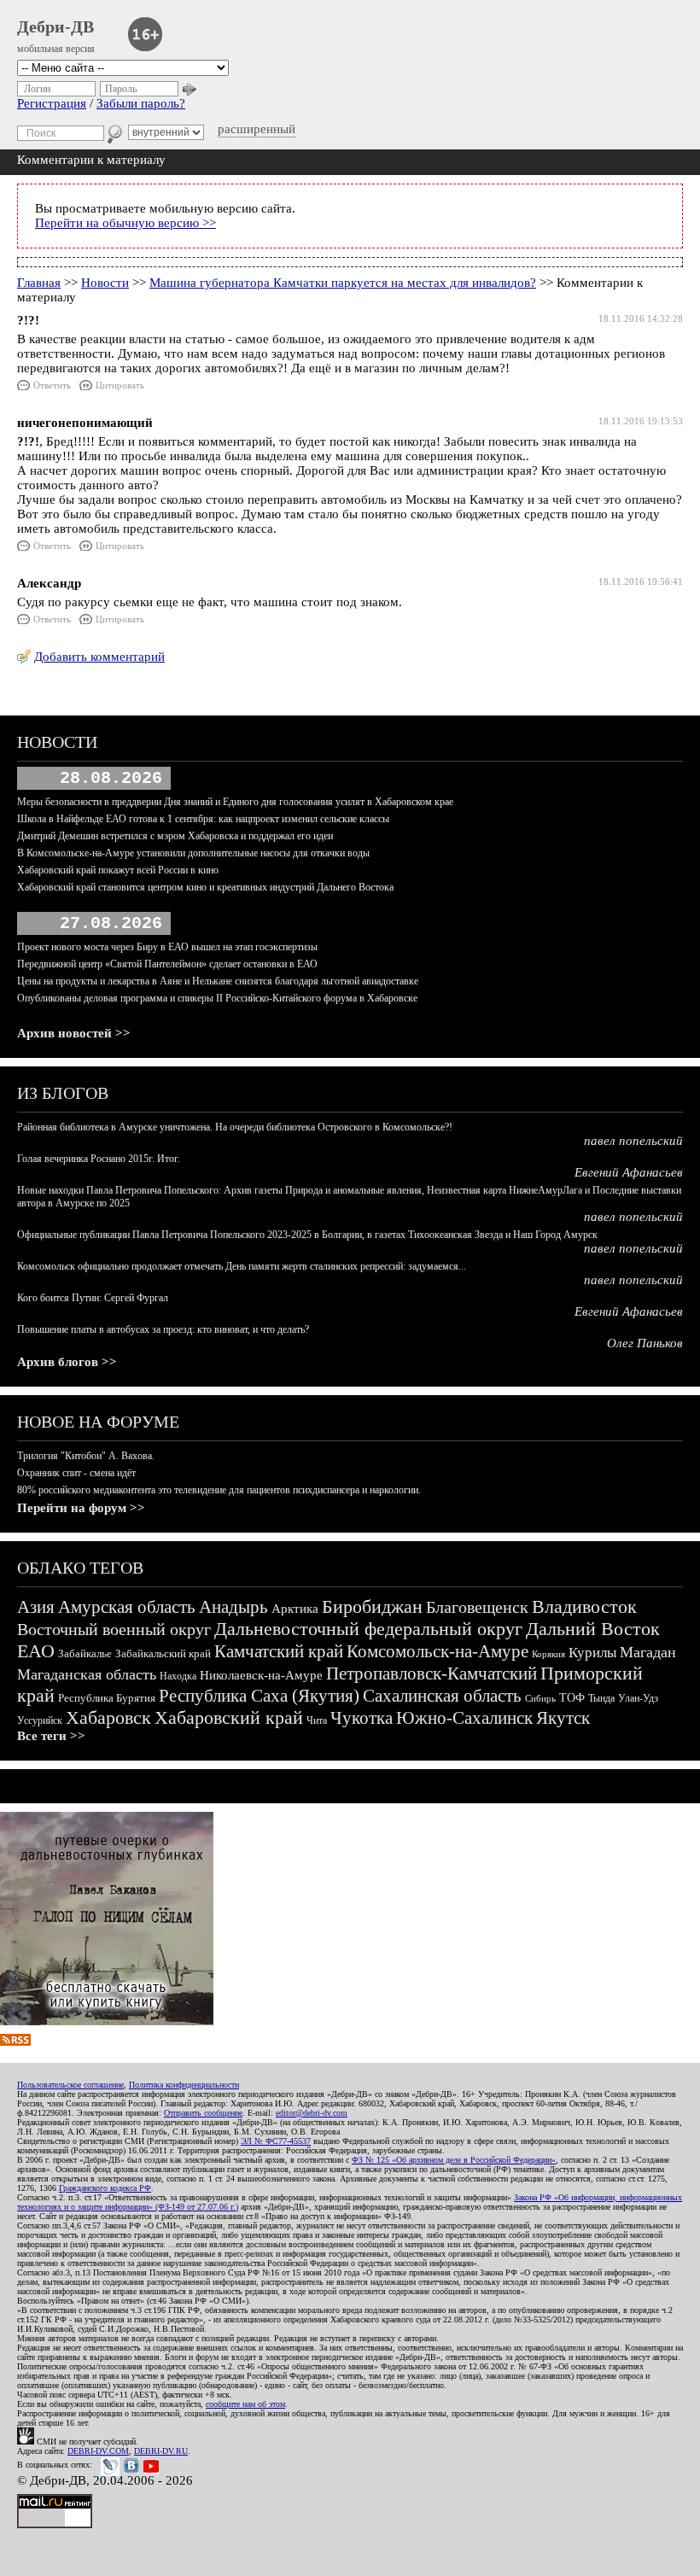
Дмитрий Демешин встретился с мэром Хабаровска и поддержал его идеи (175, 836)
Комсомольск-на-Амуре (437, 1651)
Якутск (563, 1718)
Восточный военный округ (114, 1629)
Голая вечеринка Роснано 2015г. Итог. (99, 1159)
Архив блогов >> (67, 1362)
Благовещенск (477, 1607)
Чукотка (362, 1718)
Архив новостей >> (74, 1033)
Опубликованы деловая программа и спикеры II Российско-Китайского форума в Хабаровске (217, 998)
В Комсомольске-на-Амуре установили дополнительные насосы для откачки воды (193, 853)
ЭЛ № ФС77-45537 (276, 2141)
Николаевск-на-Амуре (261, 1675)
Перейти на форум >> (81, 1508)
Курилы (592, 1653)
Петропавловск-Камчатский (432, 1674)
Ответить (52, 385)
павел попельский (633, 1141)
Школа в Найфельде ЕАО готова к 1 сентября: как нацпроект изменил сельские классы (203, 819)
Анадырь (233, 1607)
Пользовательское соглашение (70, 2085)
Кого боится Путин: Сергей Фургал (93, 1298)
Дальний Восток (593, 1629)
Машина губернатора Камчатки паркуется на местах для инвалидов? (343, 283)
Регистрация (52, 103)
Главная (39, 283)
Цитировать (120, 385)
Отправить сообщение (203, 2113)
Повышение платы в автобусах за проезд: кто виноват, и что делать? (163, 1329)
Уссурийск (40, 1720)
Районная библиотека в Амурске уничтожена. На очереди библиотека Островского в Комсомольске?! (235, 1127)
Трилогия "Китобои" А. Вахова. (86, 1456)
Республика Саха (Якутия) (259, 1696)
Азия (36, 1607)
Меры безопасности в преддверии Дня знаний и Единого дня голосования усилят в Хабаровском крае (235, 802)
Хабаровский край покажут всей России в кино (118, 870)
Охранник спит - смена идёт (76, 1473)
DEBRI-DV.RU (161, 2451)
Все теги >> (51, 1736)
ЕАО (36, 1651)
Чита (317, 1720)
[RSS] (15, 2042)
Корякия (548, 1654)
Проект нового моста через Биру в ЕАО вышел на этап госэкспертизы (167, 947)
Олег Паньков (645, 1343)
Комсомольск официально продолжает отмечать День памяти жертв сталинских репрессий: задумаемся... (242, 1266)
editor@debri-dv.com (312, 2113)
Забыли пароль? (141, 103)
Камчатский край (279, 1651)
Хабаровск (108, 1717)
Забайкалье (85, 1653)
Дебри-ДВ (55, 26)
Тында (601, 1698)
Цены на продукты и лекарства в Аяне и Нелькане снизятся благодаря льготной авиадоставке (218, 981)
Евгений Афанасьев (629, 1172)
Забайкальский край (163, 1653)
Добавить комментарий (99, 657)
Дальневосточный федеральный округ (368, 1629)
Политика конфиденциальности (184, 2085)
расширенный (257, 129)
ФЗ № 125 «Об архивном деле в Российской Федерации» (454, 2160)
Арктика (295, 1609)
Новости (105, 283)
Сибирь (540, 1698)
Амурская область (127, 1607)
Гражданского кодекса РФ (105, 2188)
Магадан (648, 1652)
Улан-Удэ (638, 1698)
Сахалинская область (442, 1696)
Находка (178, 1676)
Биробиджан (372, 1606)
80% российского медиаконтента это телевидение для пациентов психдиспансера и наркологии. (219, 1490)
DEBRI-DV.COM (98, 2451)
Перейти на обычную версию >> (125, 223)
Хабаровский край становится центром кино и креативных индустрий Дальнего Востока (205, 887)
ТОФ (572, 1698)
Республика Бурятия (107, 1698)
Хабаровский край (229, 1717)
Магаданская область (87, 1674)
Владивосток (584, 1606)
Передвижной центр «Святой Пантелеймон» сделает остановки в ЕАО (167, 964)
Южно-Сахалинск (464, 1718)
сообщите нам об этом (245, 2404)
